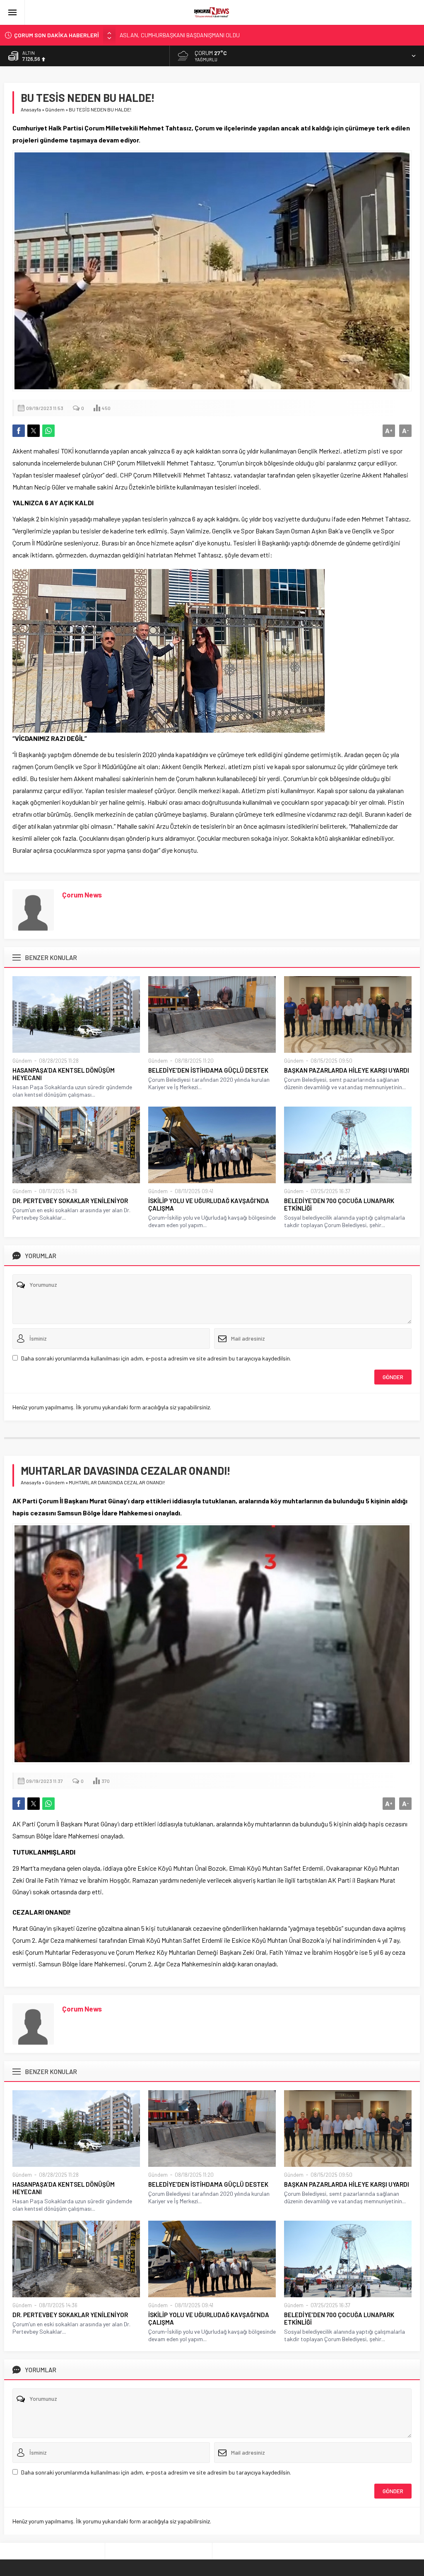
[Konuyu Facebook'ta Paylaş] (19, 431)
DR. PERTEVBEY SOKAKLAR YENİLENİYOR (70, 1201)
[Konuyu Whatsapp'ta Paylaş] (48, 431)
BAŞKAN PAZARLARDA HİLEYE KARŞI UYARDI (347, 1070)
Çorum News (82, 895)
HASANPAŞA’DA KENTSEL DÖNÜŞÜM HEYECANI (64, 1074)
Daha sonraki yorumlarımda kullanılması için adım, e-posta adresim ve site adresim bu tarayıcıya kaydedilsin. (156, 1358)
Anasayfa (31, 109)
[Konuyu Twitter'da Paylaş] (34, 431)
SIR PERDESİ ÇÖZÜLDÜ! (149, 35)
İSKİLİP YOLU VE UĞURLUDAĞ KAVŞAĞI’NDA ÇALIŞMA (209, 1204)
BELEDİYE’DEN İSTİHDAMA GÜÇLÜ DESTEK (208, 1070)
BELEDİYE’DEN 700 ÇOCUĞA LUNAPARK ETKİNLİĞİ (339, 1204)
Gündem (55, 109)
